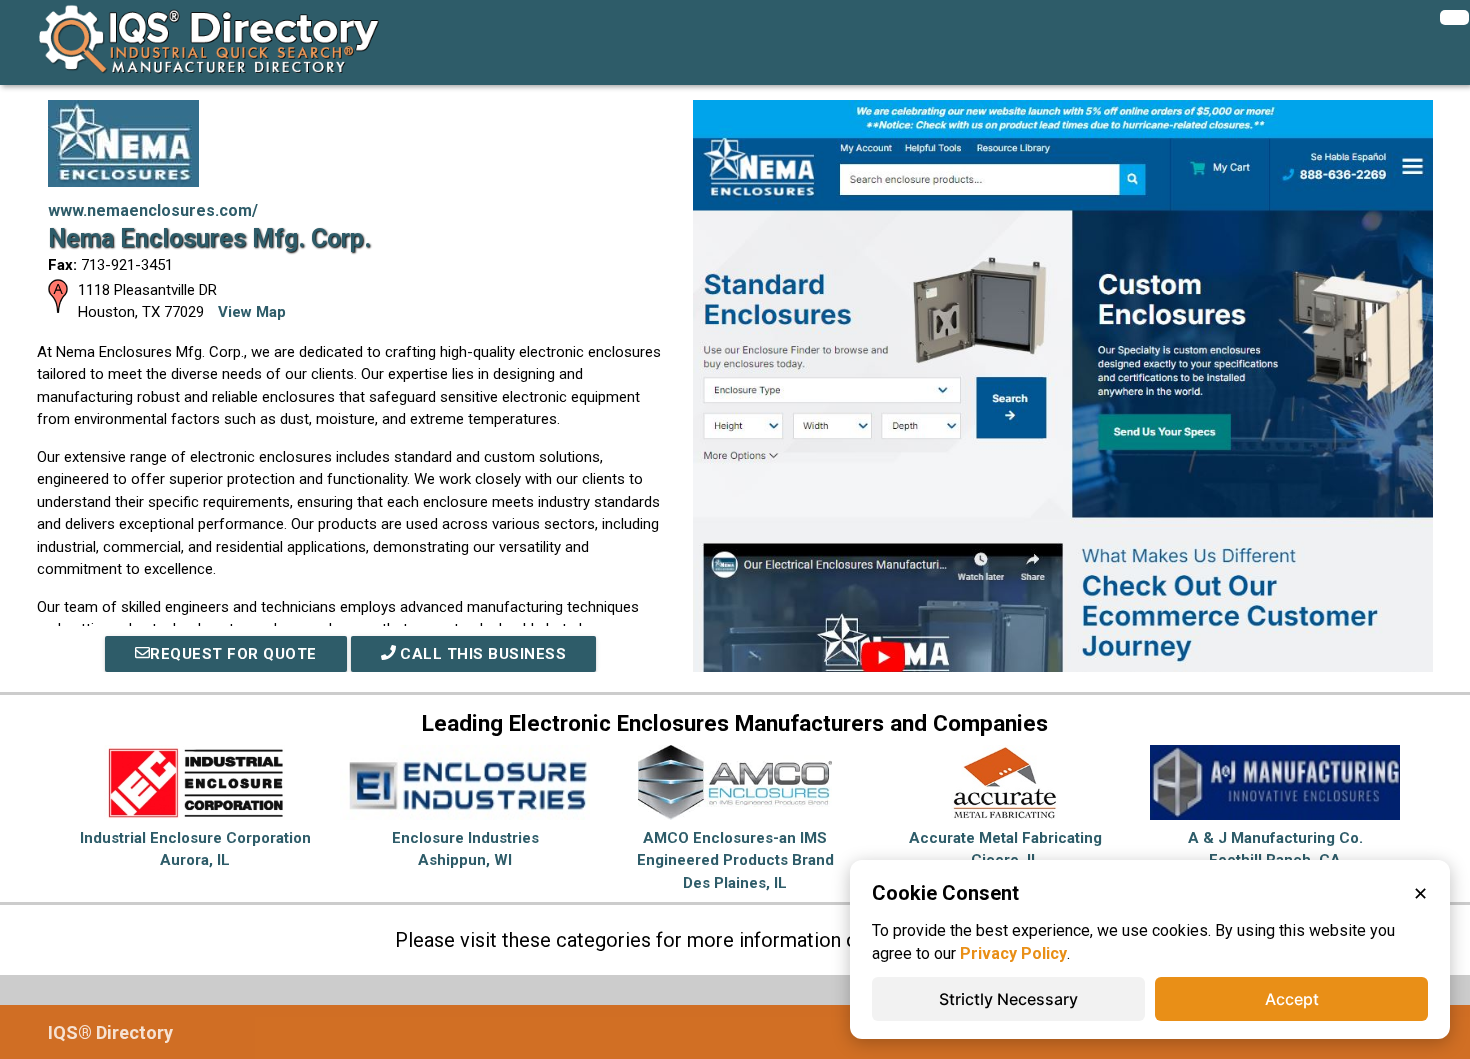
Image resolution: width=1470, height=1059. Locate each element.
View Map (252, 312)
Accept (1292, 999)
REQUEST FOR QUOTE (233, 654)
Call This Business (481, 654)
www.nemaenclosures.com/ (153, 210)
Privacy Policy (1013, 953)
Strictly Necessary (1008, 999)
